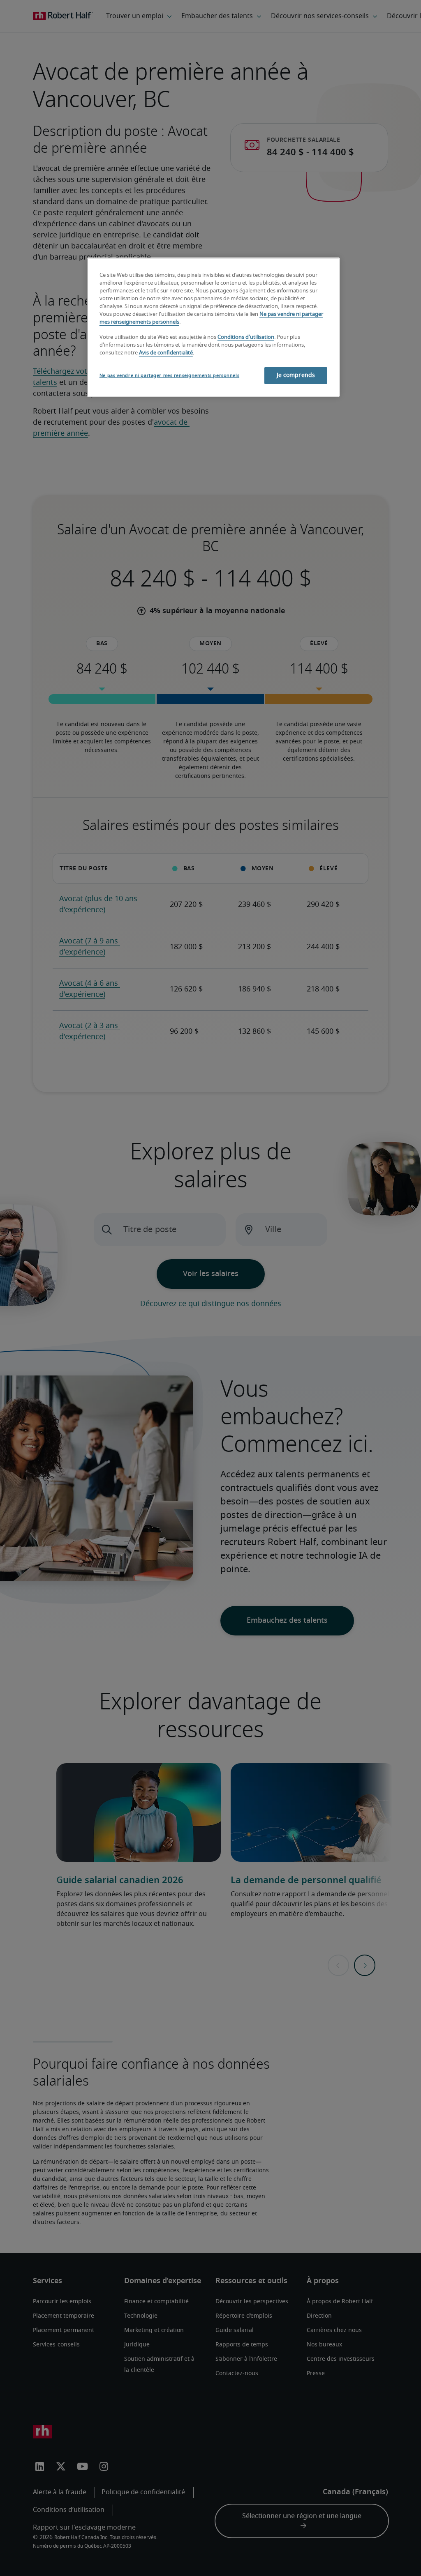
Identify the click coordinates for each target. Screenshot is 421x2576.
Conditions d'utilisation (246, 337)
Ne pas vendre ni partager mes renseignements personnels (169, 376)
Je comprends (296, 375)
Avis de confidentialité (166, 353)
